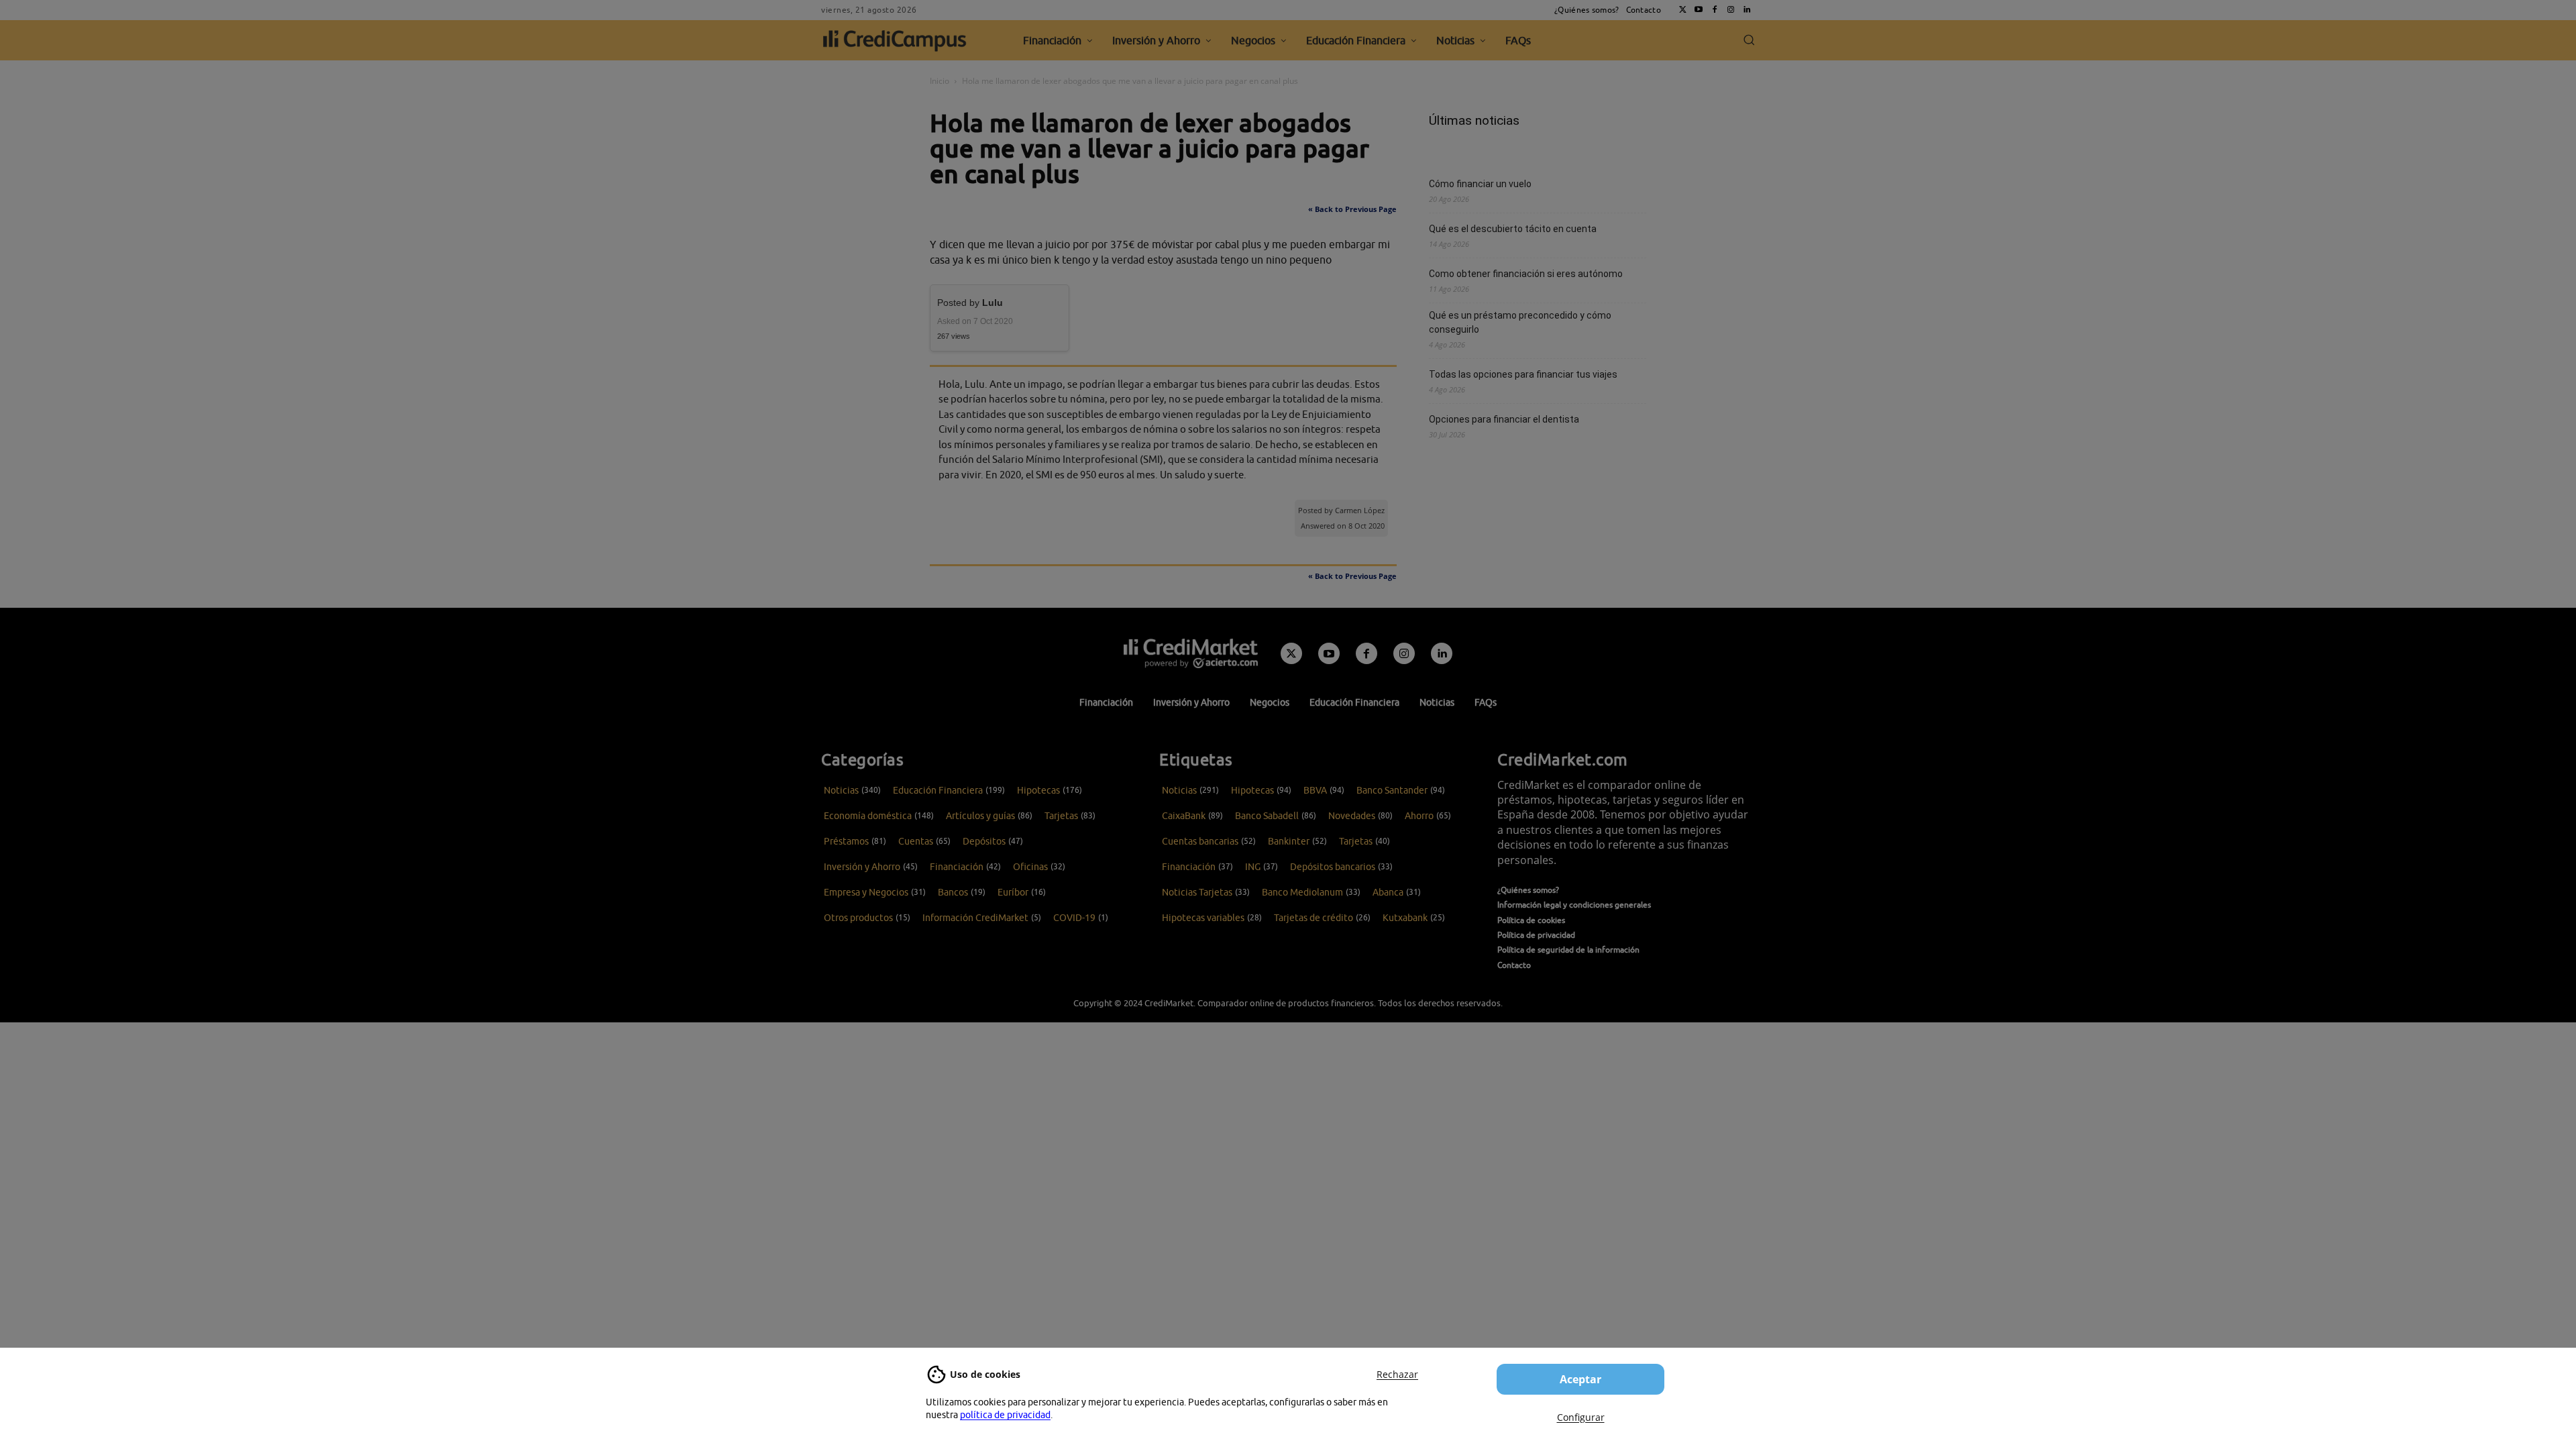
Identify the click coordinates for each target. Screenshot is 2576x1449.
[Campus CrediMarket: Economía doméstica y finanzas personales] (1191, 653)
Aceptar (1580, 1379)
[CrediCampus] (895, 40)
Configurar (1581, 1417)
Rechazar (1397, 1374)
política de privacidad (1005, 1415)
